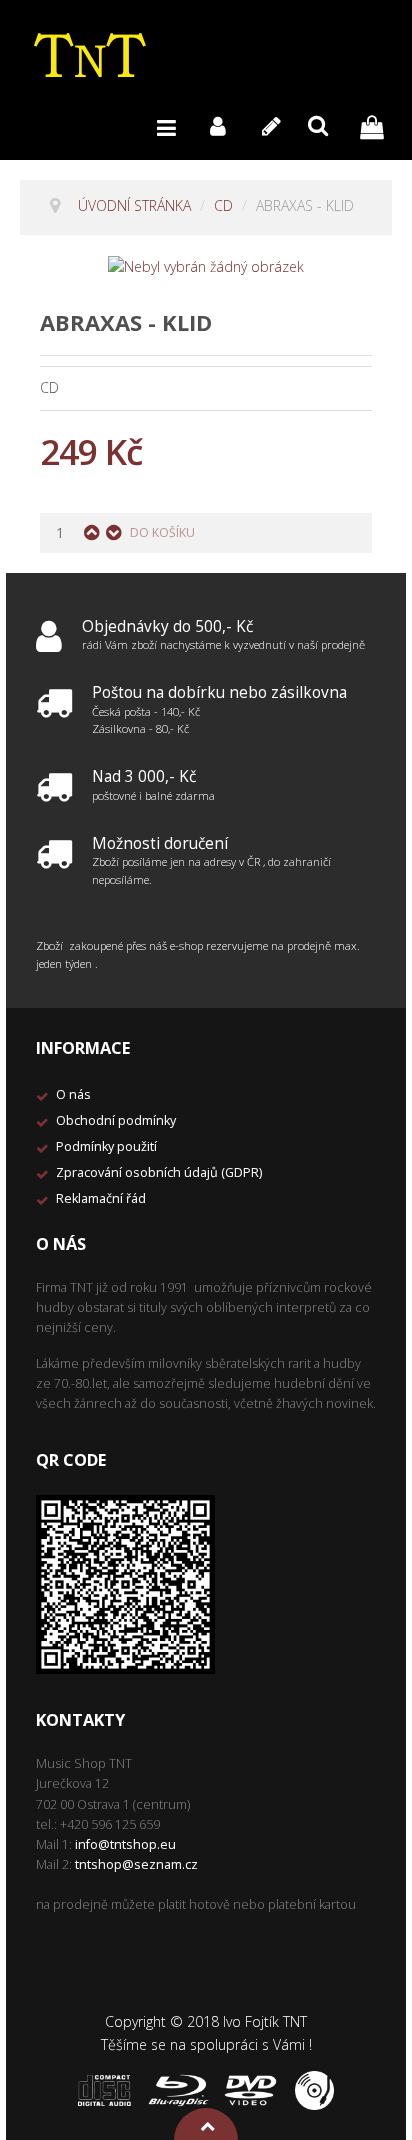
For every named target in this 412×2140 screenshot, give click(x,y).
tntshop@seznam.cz (136, 1864)
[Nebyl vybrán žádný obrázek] (206, 265)
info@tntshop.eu (125, 1844)
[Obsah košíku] (377, 125)
